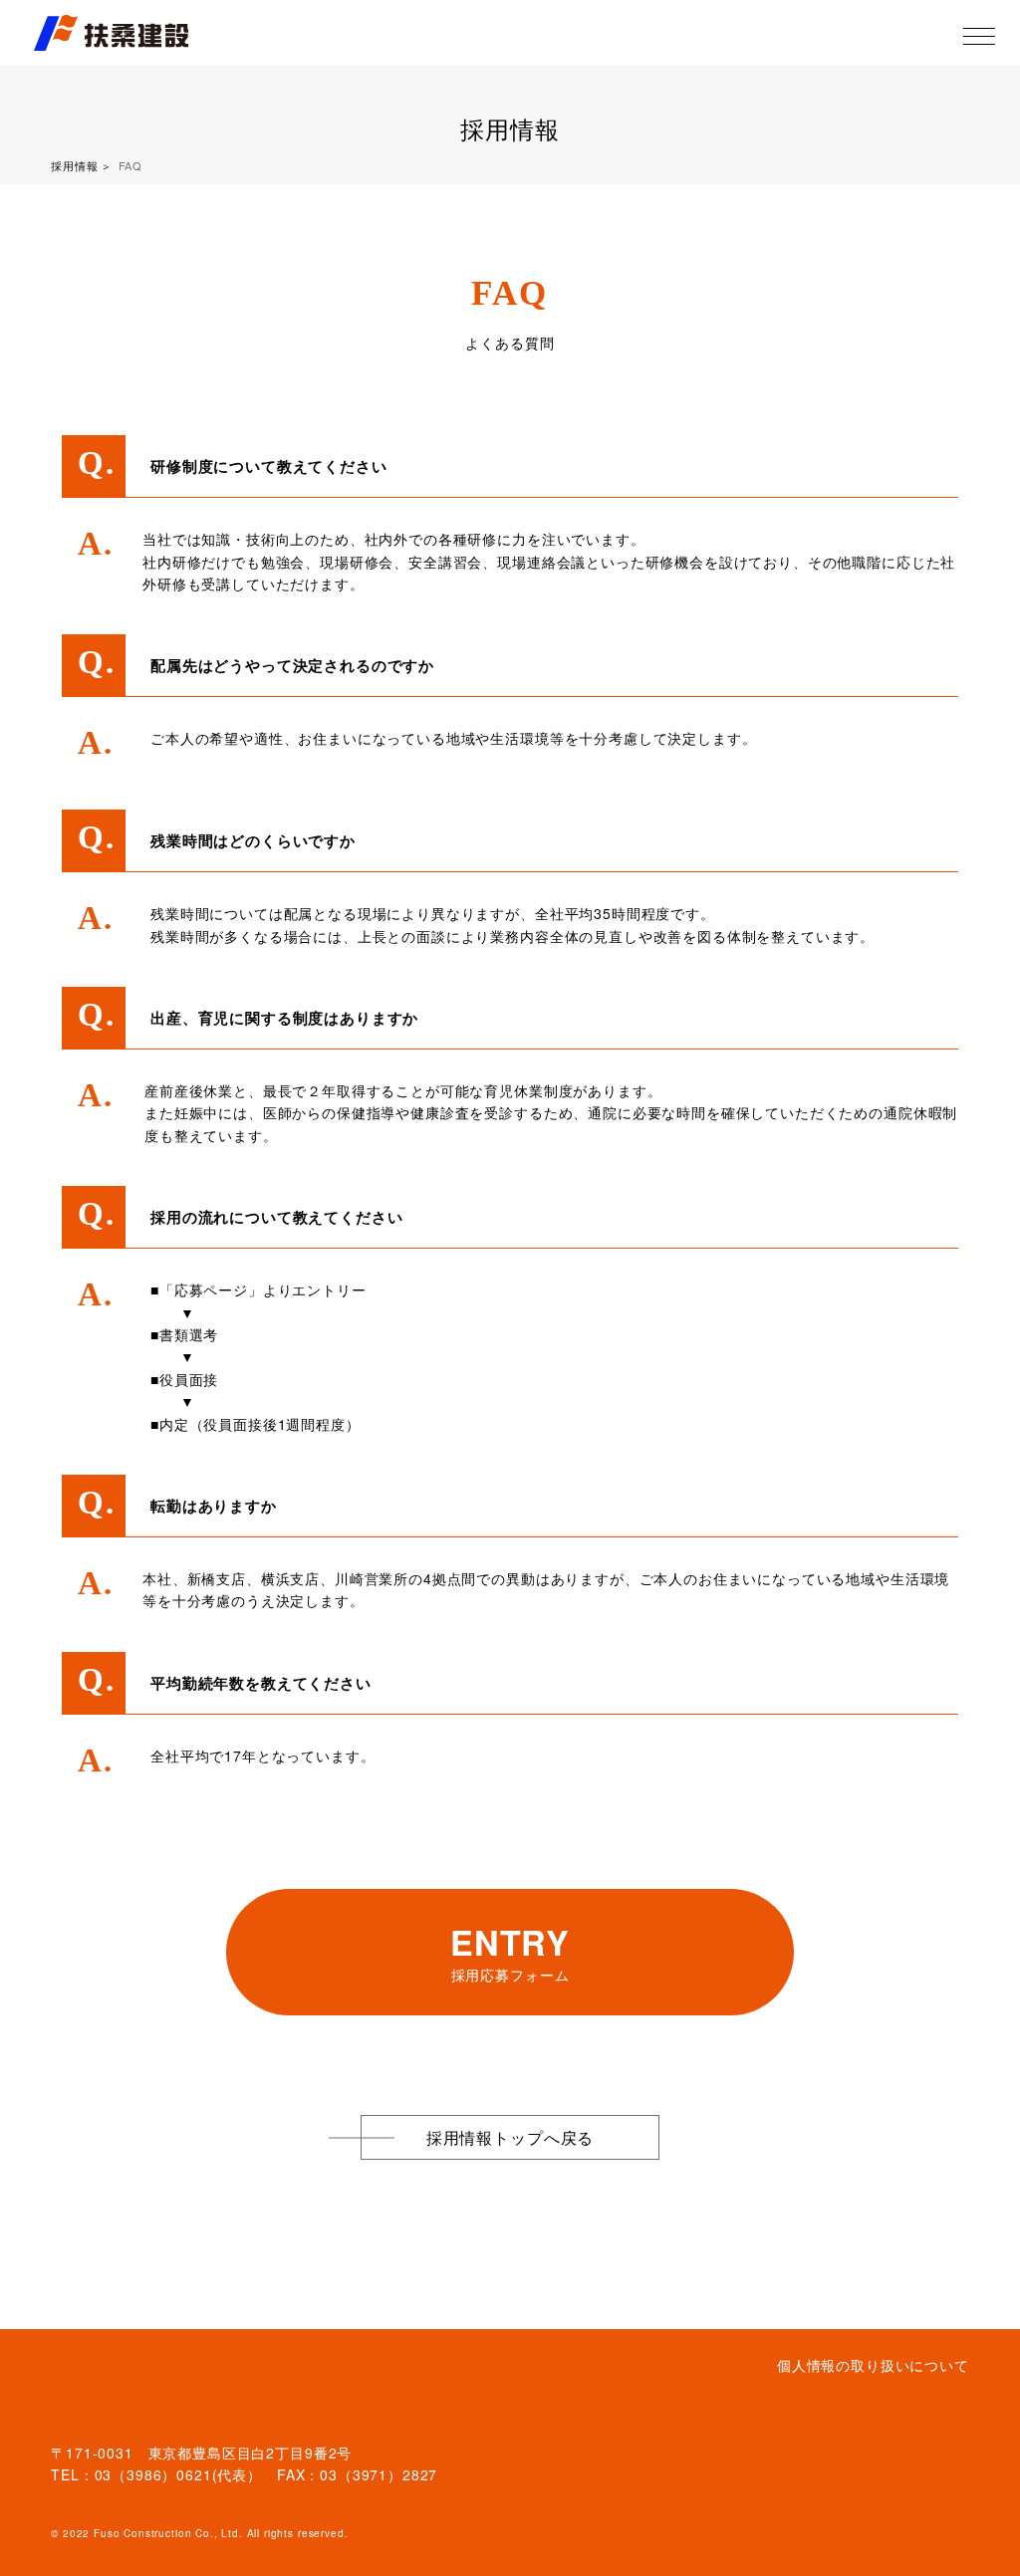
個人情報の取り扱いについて (873, 2365)
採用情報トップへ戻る (510, 2137)
